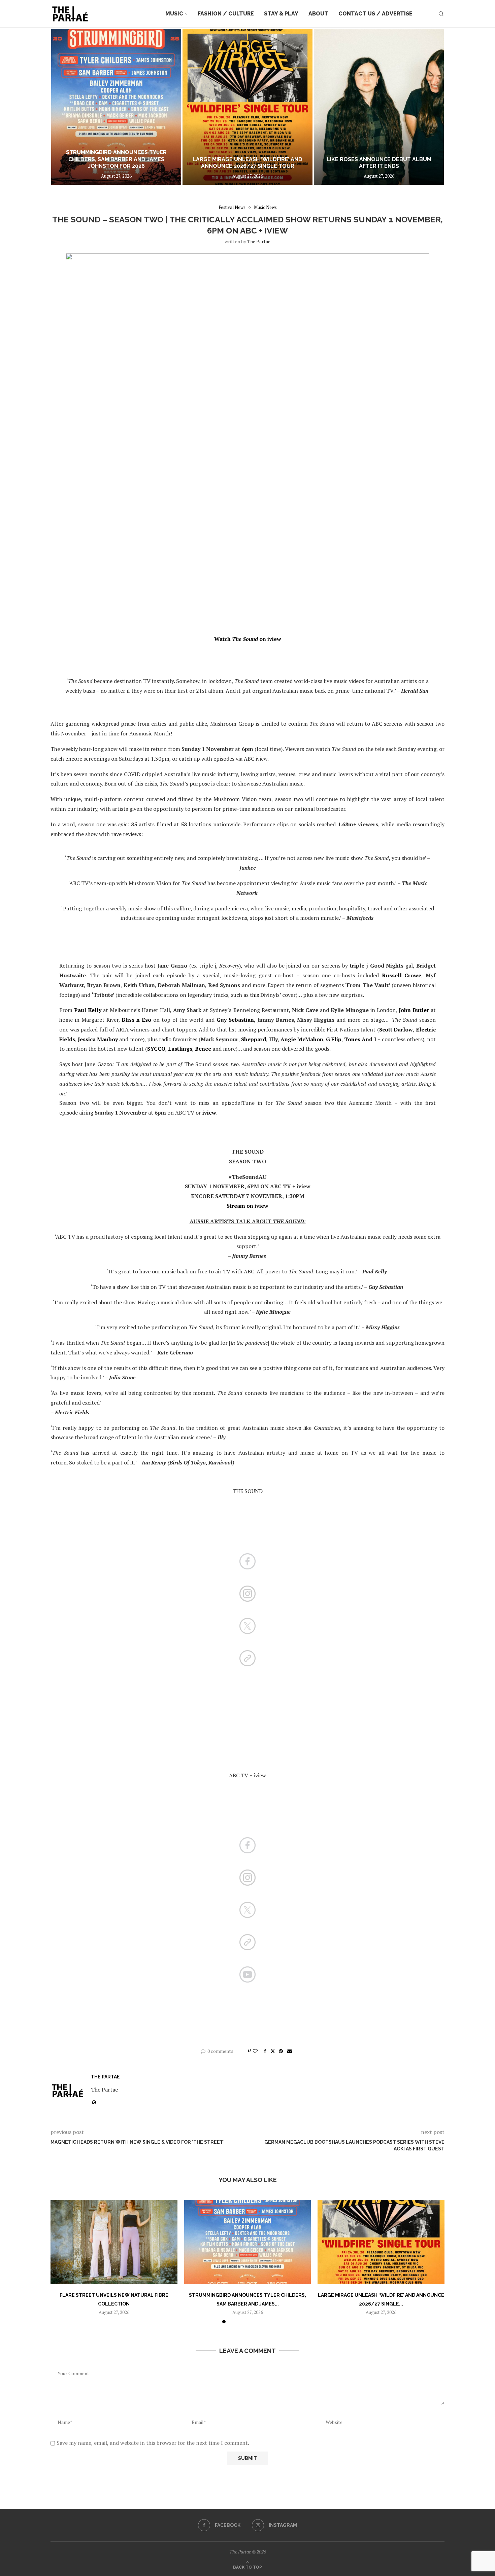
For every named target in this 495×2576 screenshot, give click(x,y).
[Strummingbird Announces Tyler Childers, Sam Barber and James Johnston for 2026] (248, 2242)
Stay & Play (281, 14)
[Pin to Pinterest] (281, 2051)
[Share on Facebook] (265, 2051)
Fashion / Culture (226, 14)
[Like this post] (255, 2051)
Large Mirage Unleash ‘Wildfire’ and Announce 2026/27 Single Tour (116, 163)
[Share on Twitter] (273, 2051)
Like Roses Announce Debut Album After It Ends (248, 163)
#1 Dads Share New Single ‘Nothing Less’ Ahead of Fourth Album (379, 163)
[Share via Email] (290, 2051)
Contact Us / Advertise (375, 14)
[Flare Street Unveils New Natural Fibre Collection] (114, 2242)
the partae (259, 241)
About (318, 14)
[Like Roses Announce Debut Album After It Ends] (247, 107)
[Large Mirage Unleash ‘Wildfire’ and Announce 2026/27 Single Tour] (116, 107)
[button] (63, 107)
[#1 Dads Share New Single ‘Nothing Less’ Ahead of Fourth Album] (379, 107)
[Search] (441, 14)
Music (174, 14)
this (254, 995)
